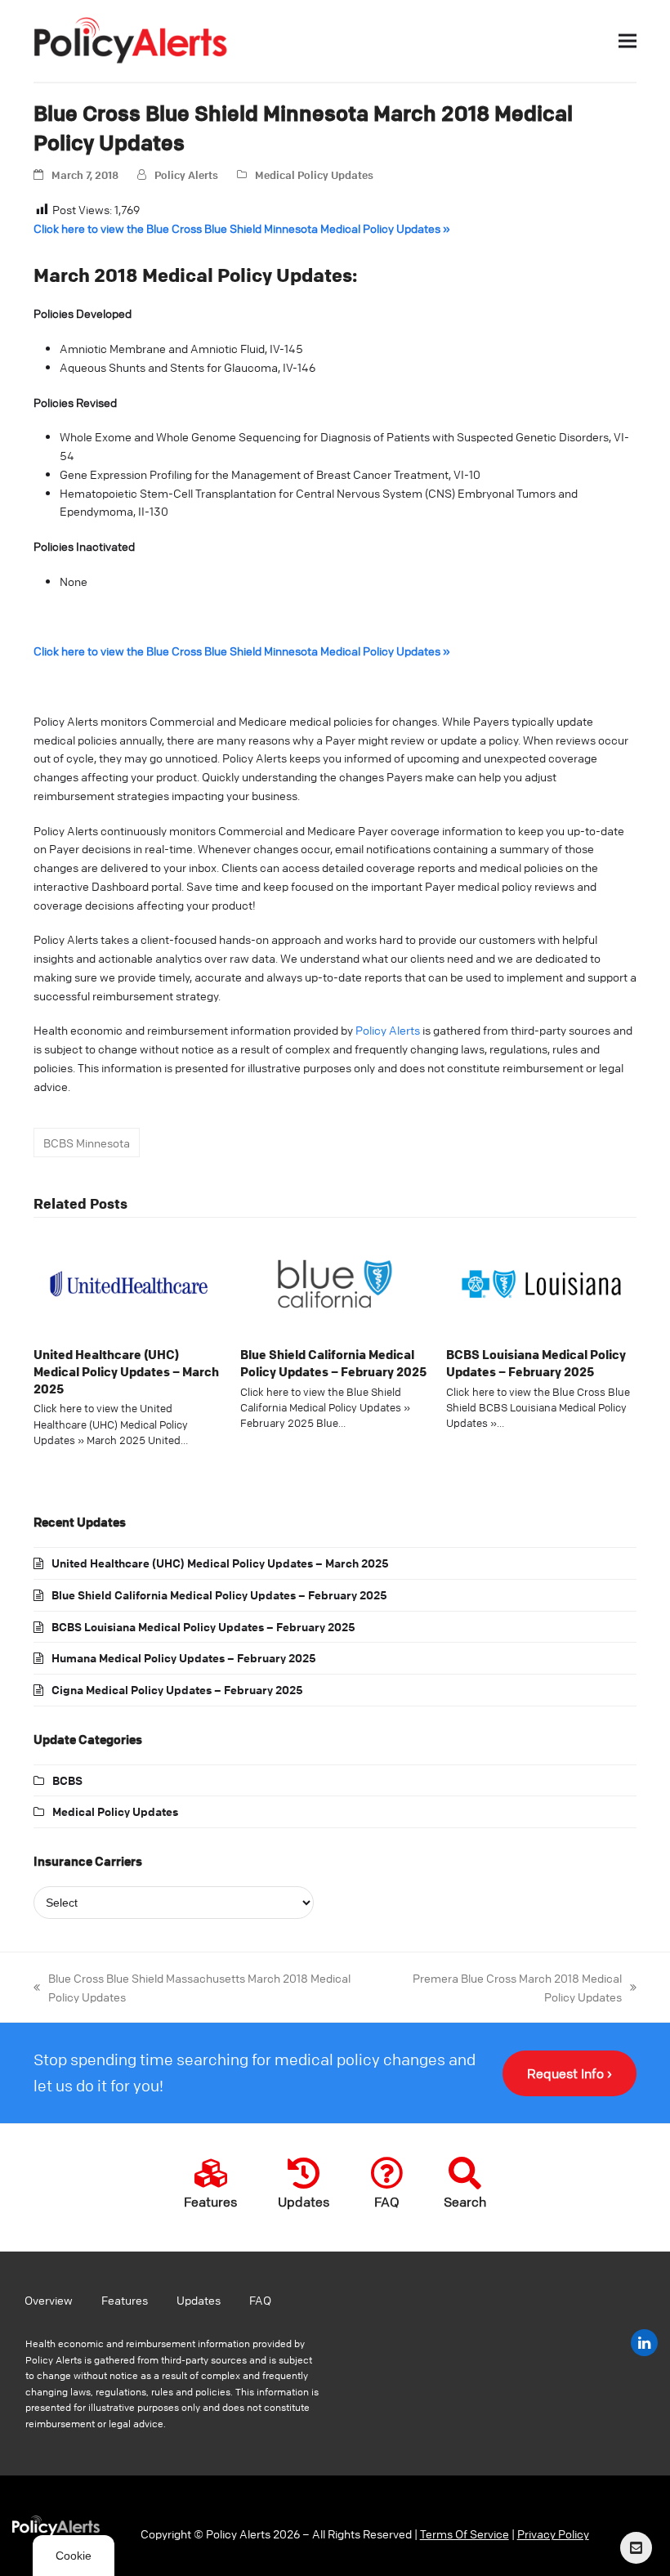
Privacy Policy (553, 2534)
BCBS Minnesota (87, 1143)
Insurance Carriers (88, 1861)
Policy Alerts (186, 174)
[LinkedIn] (644, 2343)
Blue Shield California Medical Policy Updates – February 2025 (333, 1363)
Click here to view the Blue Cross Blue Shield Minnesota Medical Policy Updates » (242, 228)
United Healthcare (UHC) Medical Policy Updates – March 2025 (126, 1371)
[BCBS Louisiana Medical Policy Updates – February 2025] (541, 1282)
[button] (628, 40)
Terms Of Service (465, 2534)
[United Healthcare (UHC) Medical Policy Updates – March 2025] (129, 1282)
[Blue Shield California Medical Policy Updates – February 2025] (335, 1282)
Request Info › (569, 2073)
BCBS (67, 1780)
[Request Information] (636, 2548)
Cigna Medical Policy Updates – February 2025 (177, 1689)
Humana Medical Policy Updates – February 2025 (184, 1657)
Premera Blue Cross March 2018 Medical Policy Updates (502, 1986)
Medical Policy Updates (314, 174)
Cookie (74, 2556)
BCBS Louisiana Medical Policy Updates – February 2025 (536, 1363)
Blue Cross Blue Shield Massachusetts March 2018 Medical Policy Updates (192, 1986)
